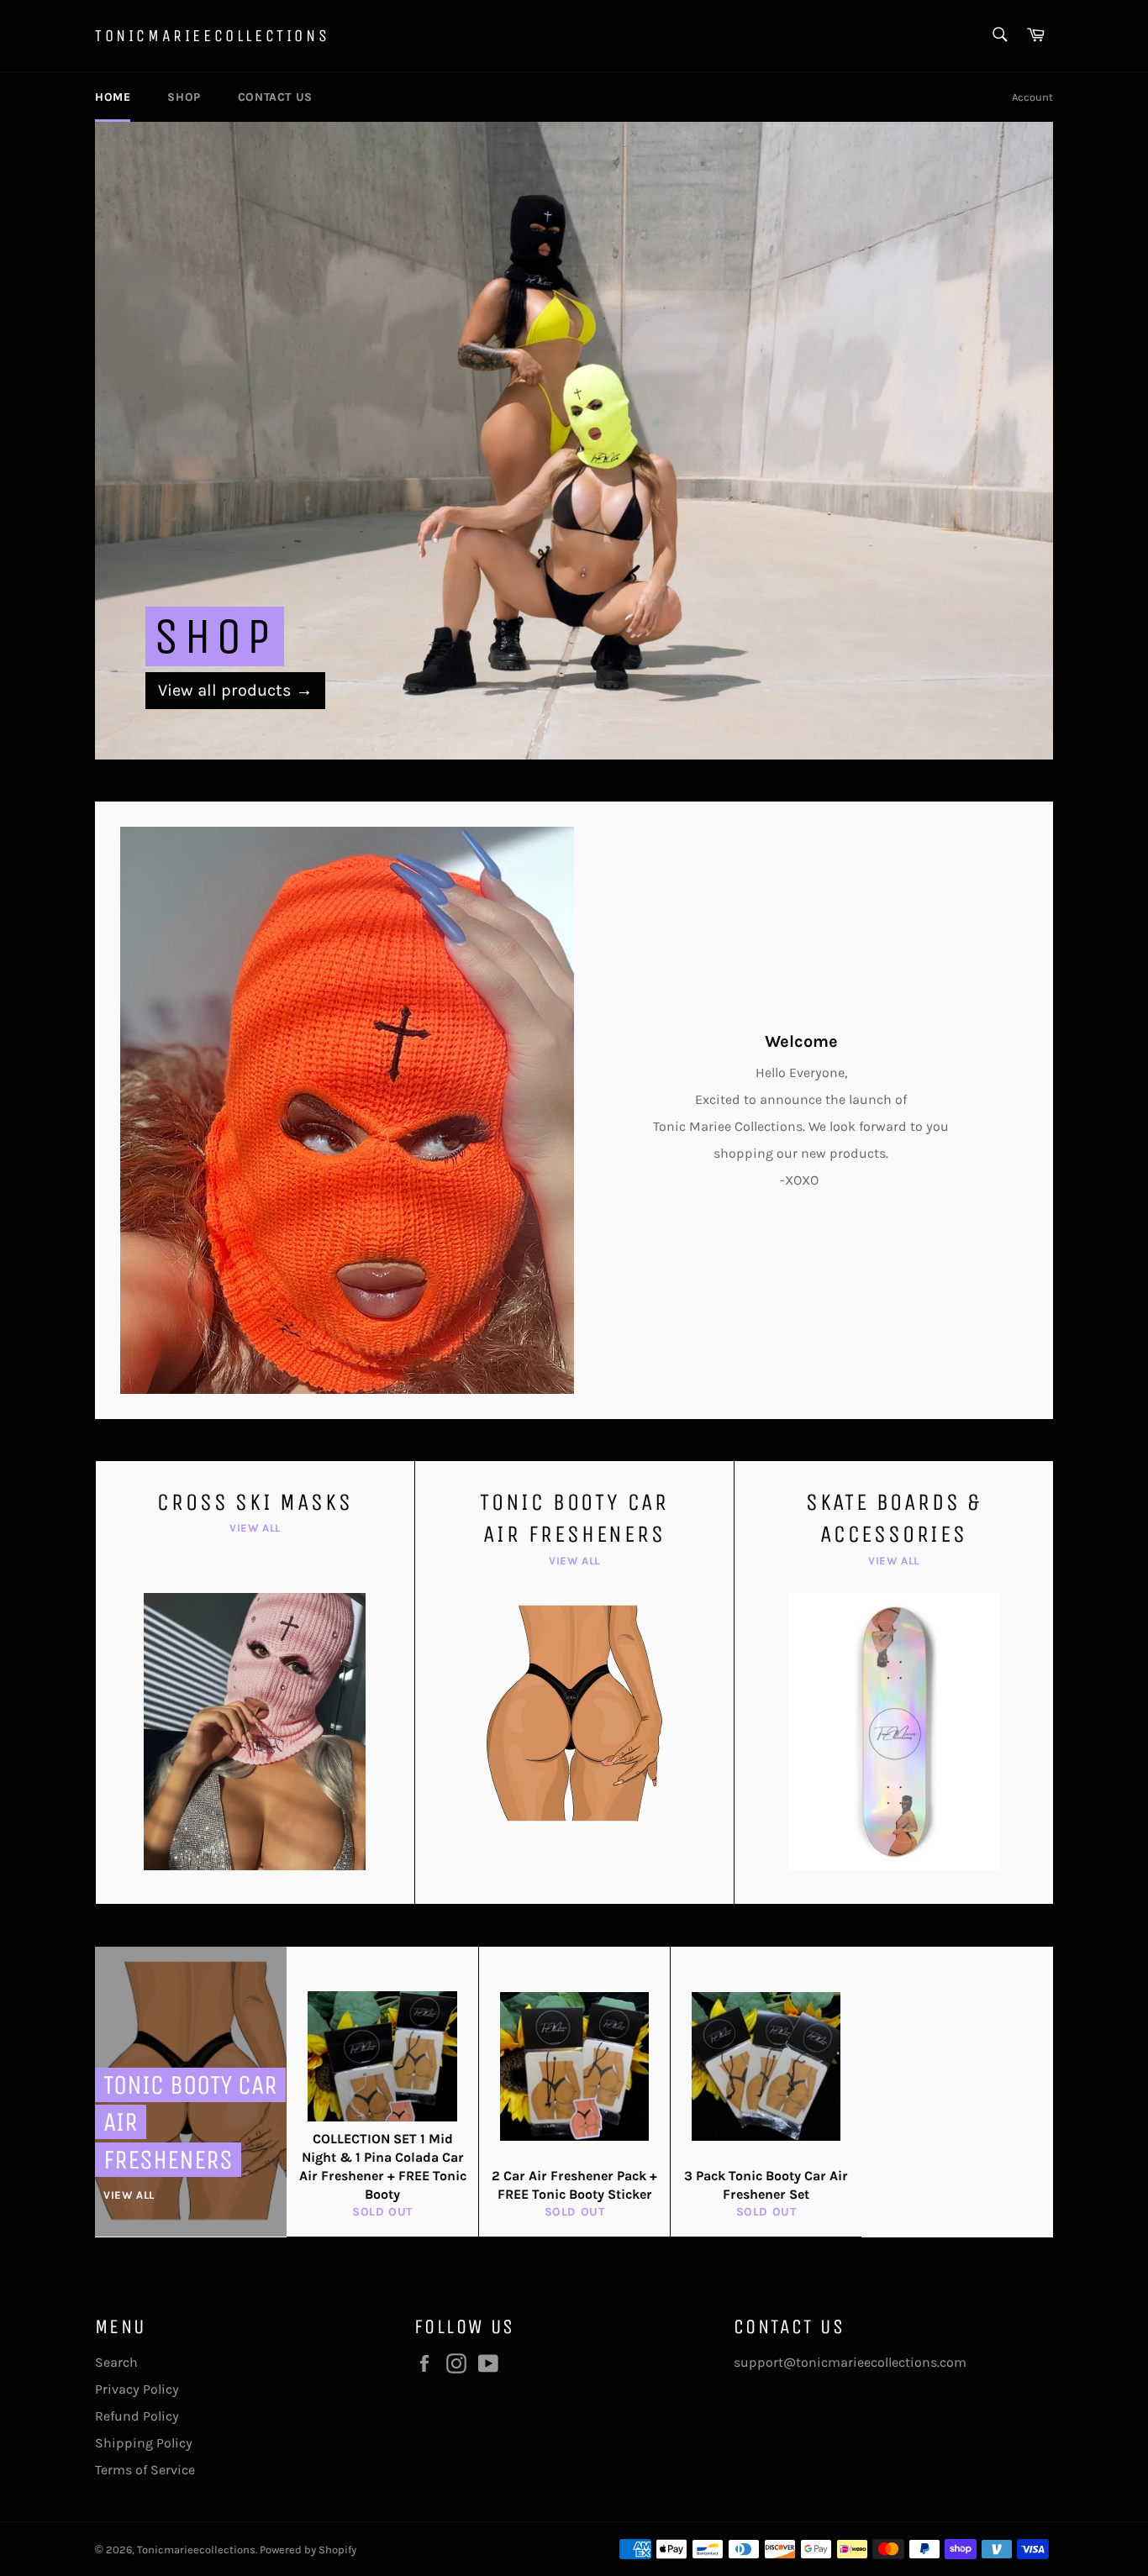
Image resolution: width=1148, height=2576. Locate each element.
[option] (574, 440)
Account (1032, 97)
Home (113, 97)
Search (116, 2362)
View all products (235, 690)
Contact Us (275, 97)
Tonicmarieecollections (212, 36)
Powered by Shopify (308, 2550)
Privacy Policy (137, 2389)
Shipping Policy (144, 2443)
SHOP (184, 97)
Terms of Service (145, 2470)
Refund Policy (137, 2416)
